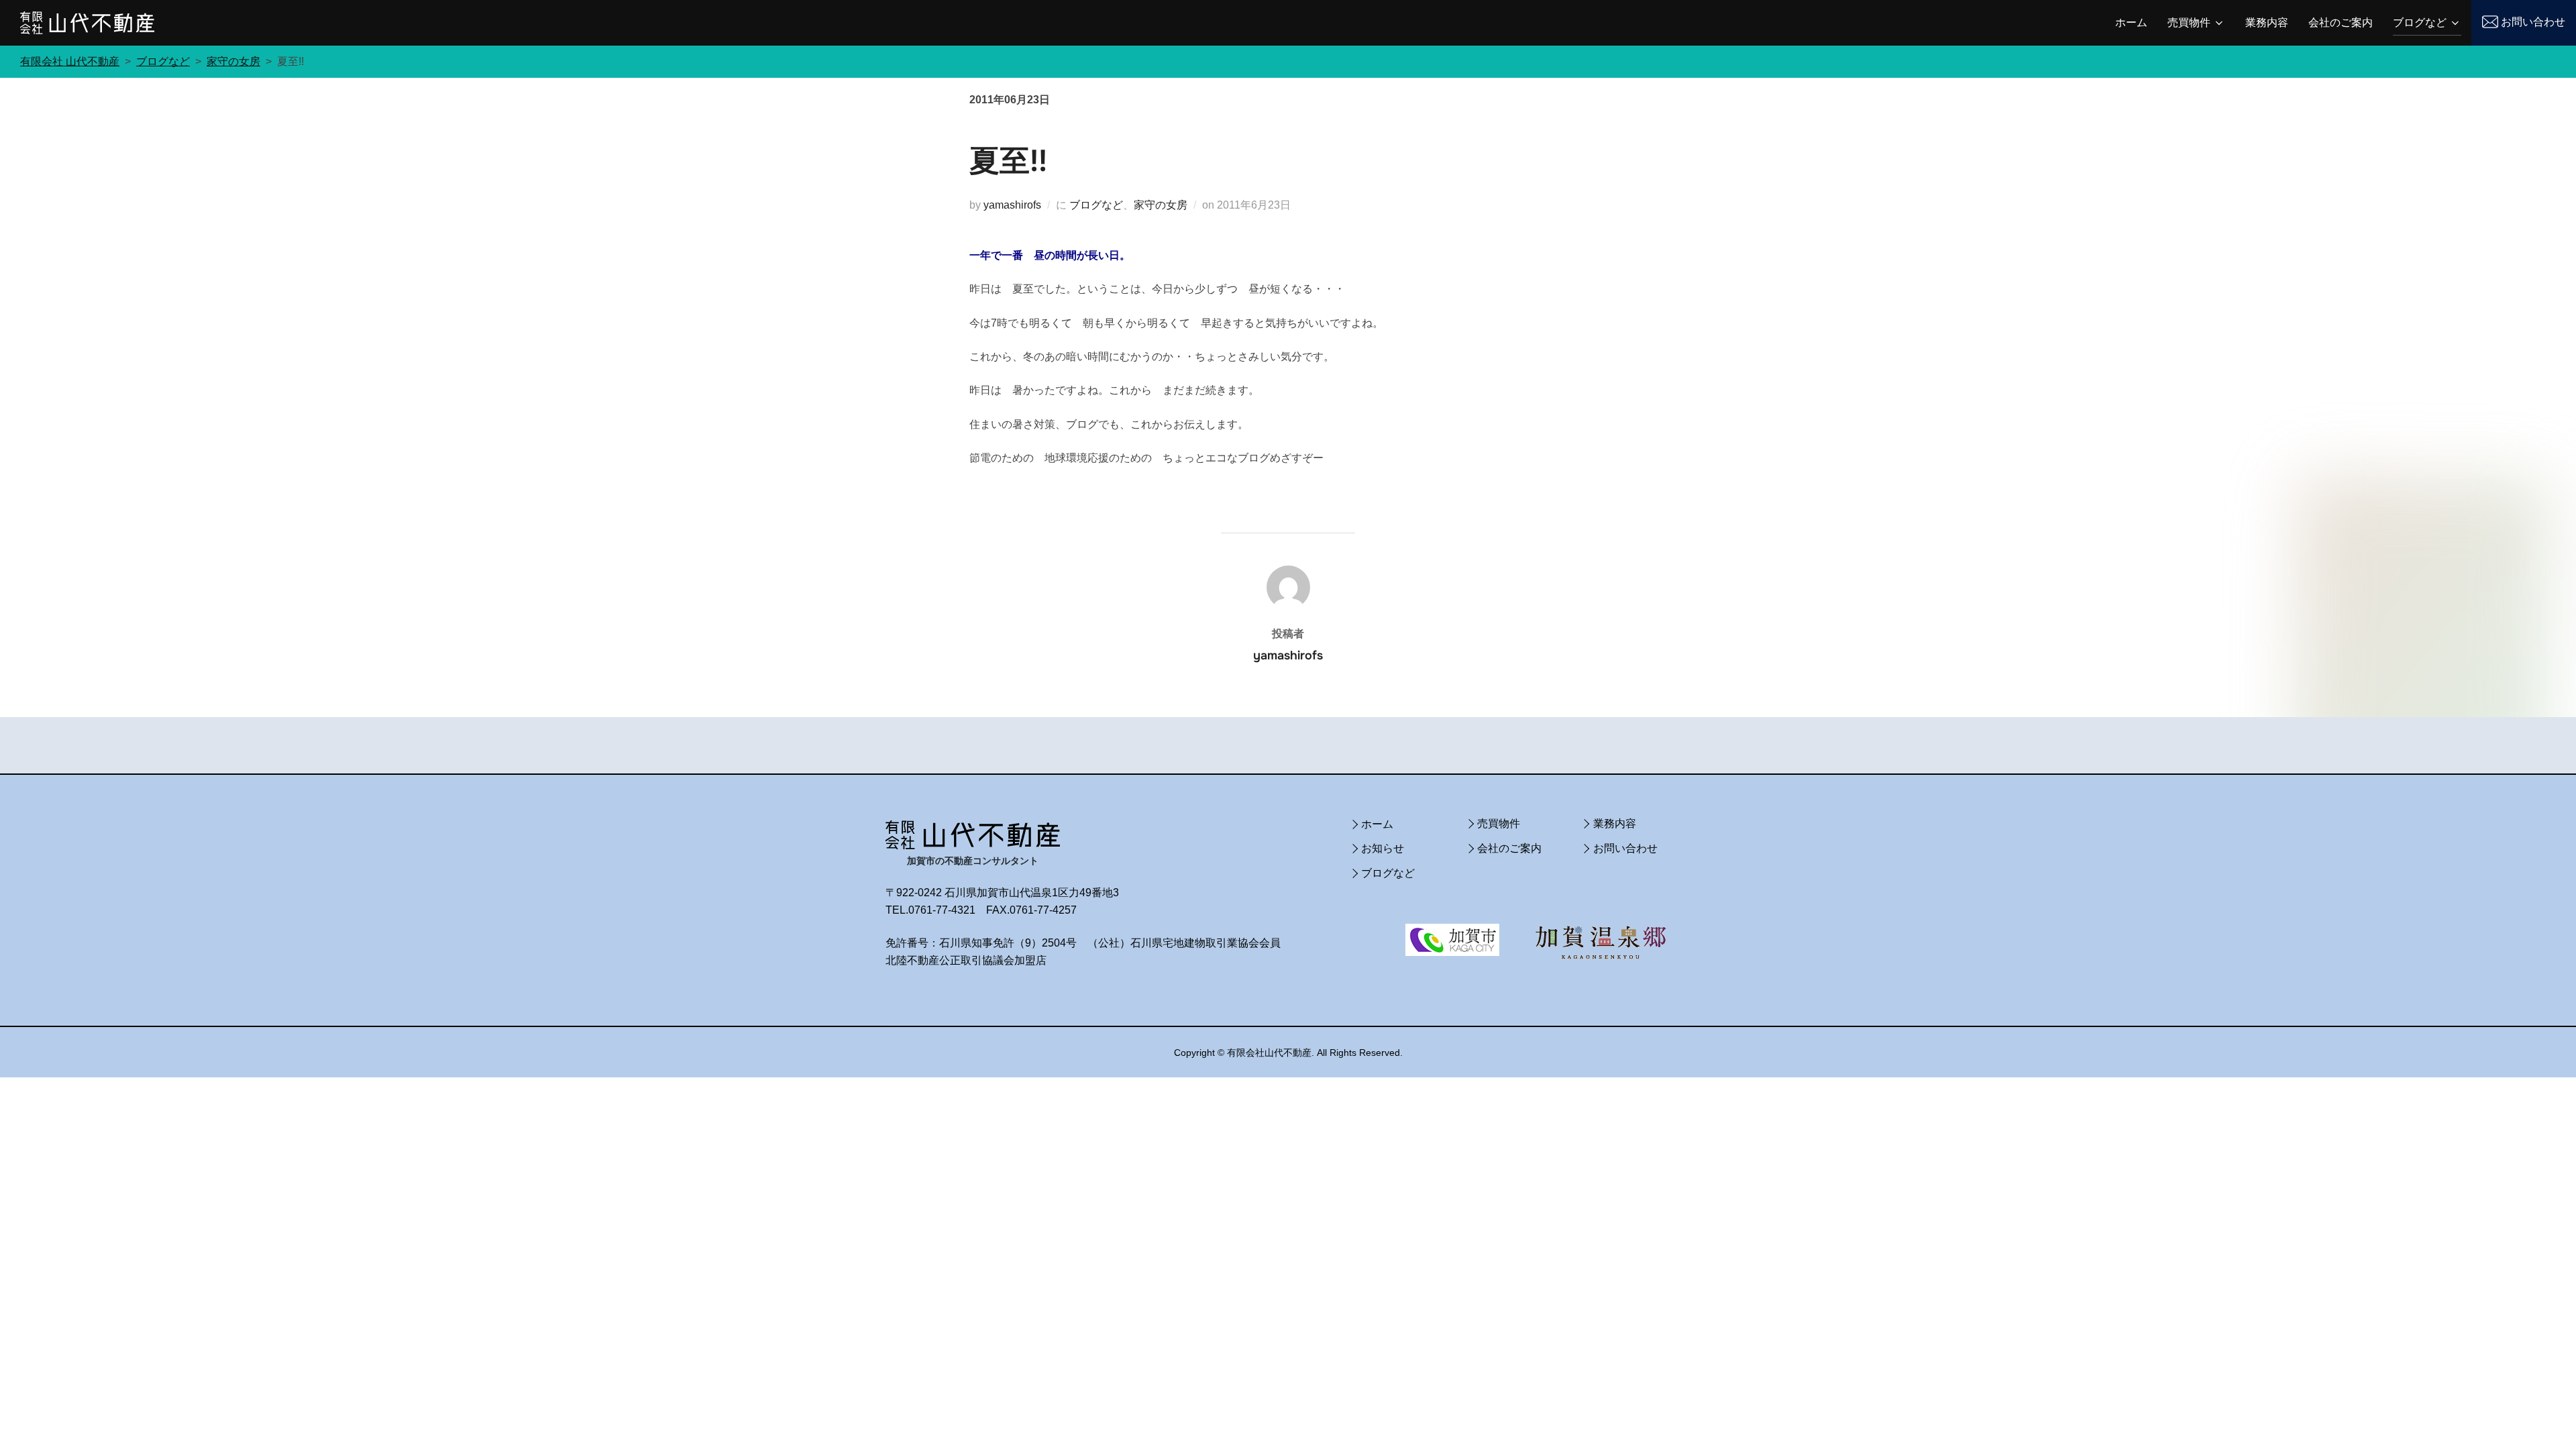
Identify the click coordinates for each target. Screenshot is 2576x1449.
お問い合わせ (2533, 22)
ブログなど (2420, 22)
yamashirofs (1012, 205)
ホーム (2131, 22)
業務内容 (2267, 22)
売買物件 (2189, 22)
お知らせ (1383, 848)
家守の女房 (1161, 205)
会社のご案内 (2341, 22)
